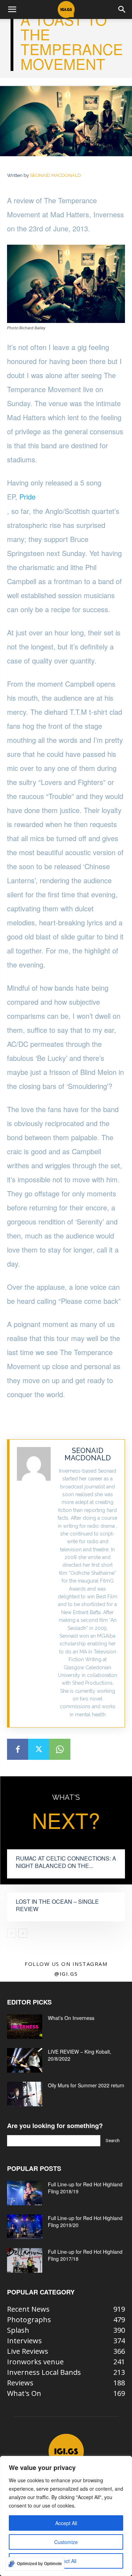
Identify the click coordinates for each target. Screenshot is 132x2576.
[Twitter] (39, 1749)
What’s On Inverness (71, 2018)
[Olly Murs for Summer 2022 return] (25, 2094)
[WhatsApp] (60, 1749)
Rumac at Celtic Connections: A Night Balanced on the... (66, 1862)
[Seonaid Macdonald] (34, 1584)
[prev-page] (11, 1933)
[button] (12, 9)
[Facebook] (18, 1749)
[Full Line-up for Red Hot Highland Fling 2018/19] (25, 2193)
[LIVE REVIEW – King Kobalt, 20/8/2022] (25, 2060)
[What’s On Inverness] (25, 2027)
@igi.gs (66, 1974)
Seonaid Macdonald (55, 175)
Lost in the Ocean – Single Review (57, 1905)
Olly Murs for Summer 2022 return (86, 2085)
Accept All (66, 2523)
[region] (66, 2516)
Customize (66, 2542)
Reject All (66, 2561)
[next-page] (23, 1933)
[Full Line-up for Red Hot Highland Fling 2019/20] (25, 2227)
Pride (27, 497)
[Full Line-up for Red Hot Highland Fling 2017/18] (25, 2260)
